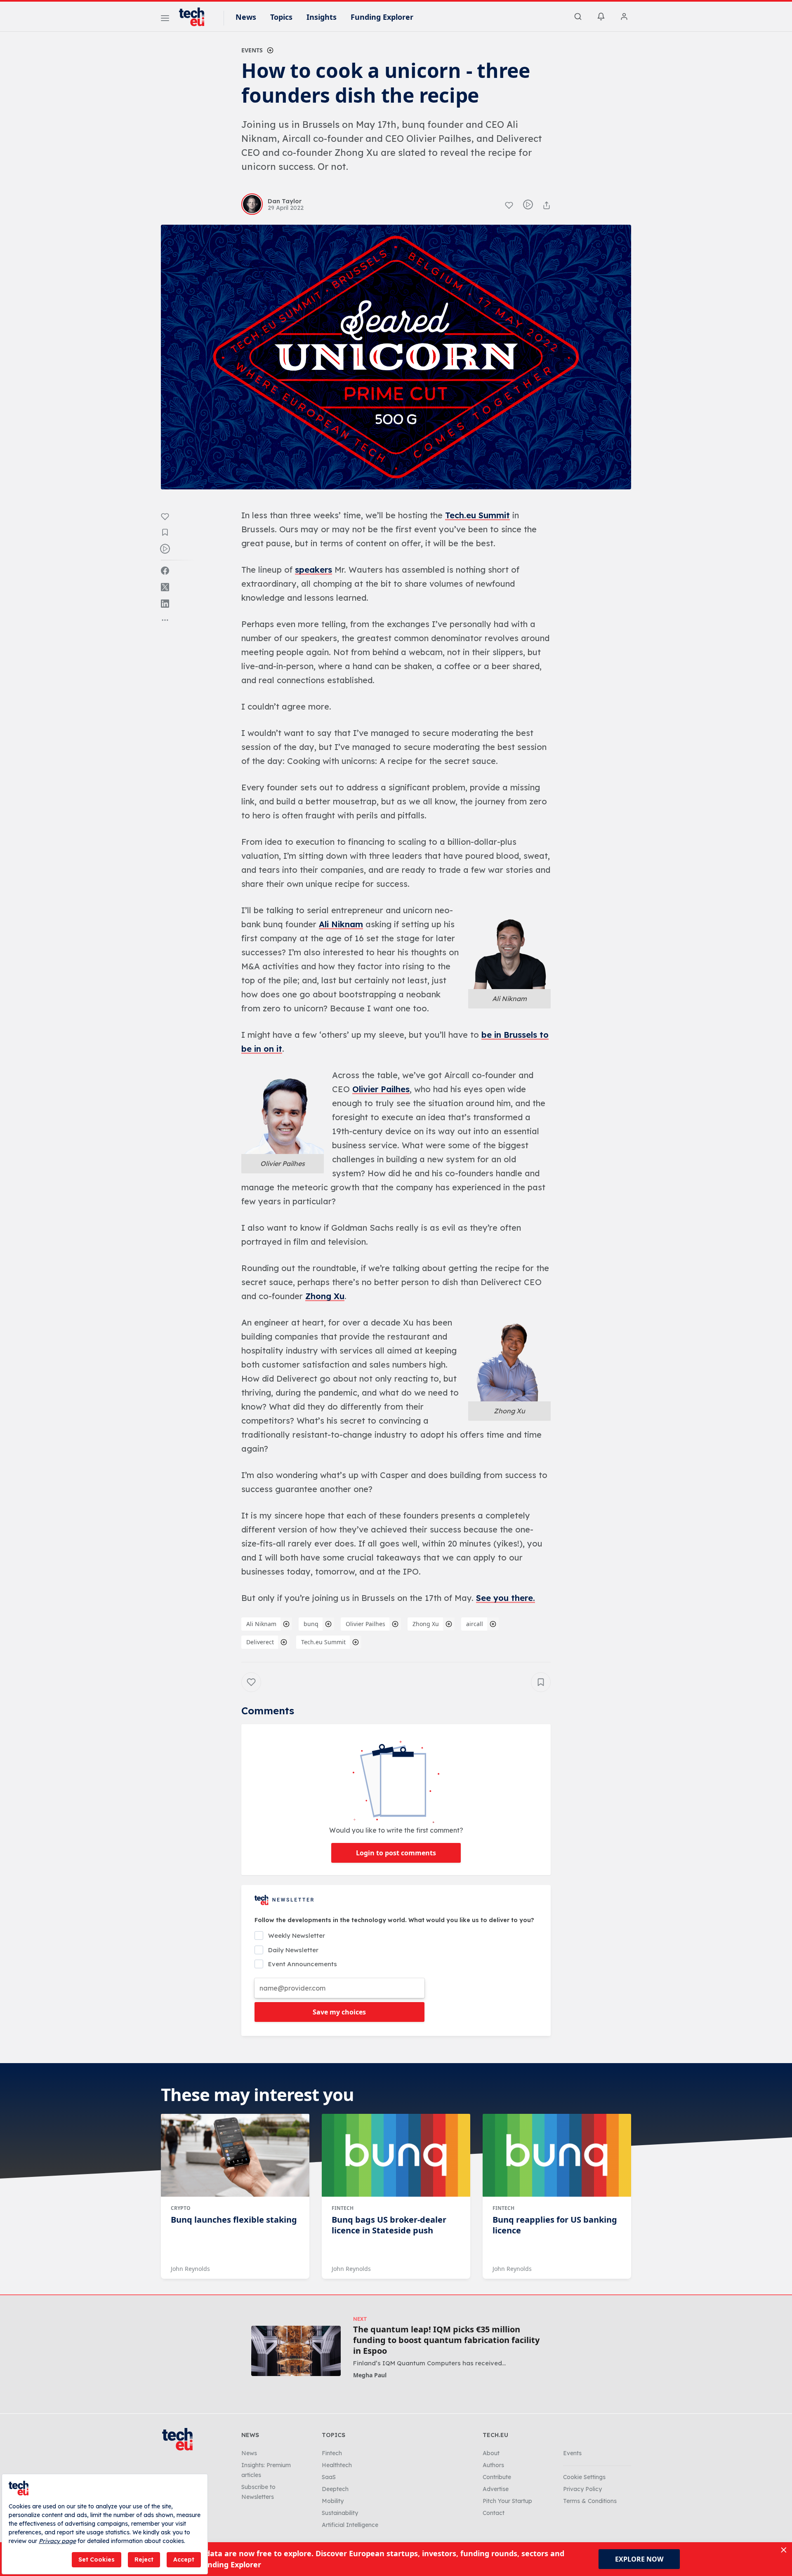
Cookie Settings (584, 2477)
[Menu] (165, 19)
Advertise (496, 2489)
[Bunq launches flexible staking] (235, 2155)
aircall (475, 1624)
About (491, 2453)
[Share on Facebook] (165, 571)
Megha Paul (370, 2375)
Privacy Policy (582, 2489)
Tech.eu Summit (477, 515)
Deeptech (335, 2489)
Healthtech (337, 2465)
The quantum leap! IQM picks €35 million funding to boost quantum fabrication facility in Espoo (446, 2340)
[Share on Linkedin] (165, 604)
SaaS (329, 2477)
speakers (313, 570)
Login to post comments (396, 1853)
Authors (493, 2465)
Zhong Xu (325, 1296)
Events (252, 50)
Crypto (181, 2208)
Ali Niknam (341, 924)
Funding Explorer (382, 17)
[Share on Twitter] (165, 587)
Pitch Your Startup (507, 2501)
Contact (494, 2513)
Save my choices (339, 2012)
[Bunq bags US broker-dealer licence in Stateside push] (396, 2155)
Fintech (343, 2208)
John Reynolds (190, 2269)
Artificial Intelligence (350, 2525)
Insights (322, 17)
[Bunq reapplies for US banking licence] (557, 2155)
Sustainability (340, 2513)
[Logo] (196, 17)
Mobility (333, 2501)
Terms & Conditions (590, 2501)
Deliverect (260, 1642)
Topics (281, 17)
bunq (311, 1624)
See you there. (506, 1598)
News (246, 17)
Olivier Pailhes (381, 1089)
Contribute (497, 2477)
